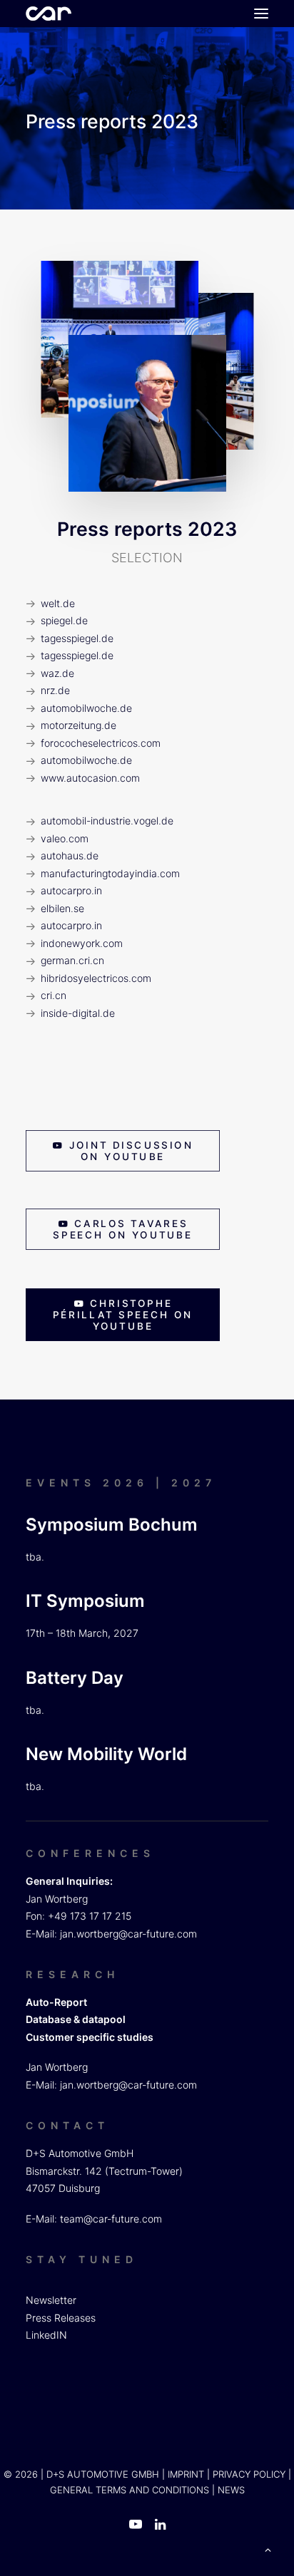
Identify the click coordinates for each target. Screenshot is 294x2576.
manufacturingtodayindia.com (110, 873)
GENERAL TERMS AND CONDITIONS (130, 2490)
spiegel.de (64, 620)
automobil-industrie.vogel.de (107, 821)
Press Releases (61, 2318)
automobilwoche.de (86, 708)
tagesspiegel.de (77, 638)
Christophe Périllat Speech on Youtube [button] (125, 1315)
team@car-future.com (111, 2219)
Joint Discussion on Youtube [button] (134, 1151)
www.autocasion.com (90, 778)
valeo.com (65, 838)
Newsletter (51, 2300)
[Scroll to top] (268, 2549)
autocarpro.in (71, 890)
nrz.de (55, 690)
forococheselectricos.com (101, 743)
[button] (261, 14)
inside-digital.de (78, 1013)
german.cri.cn (72, 960)
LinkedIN (46, 2335)
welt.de (58, 603)
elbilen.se (62, 908)
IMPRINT (186, 2474)
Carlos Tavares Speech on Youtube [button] (122, 1229)
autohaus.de (70, 855)
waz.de (57, 673)
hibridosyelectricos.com (96, 978)
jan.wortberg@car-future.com (128, 1934)
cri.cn (54, 995)
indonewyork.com (82, 943)
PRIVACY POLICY (249, 2474)
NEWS (231, 2490)
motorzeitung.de (78, 725)
